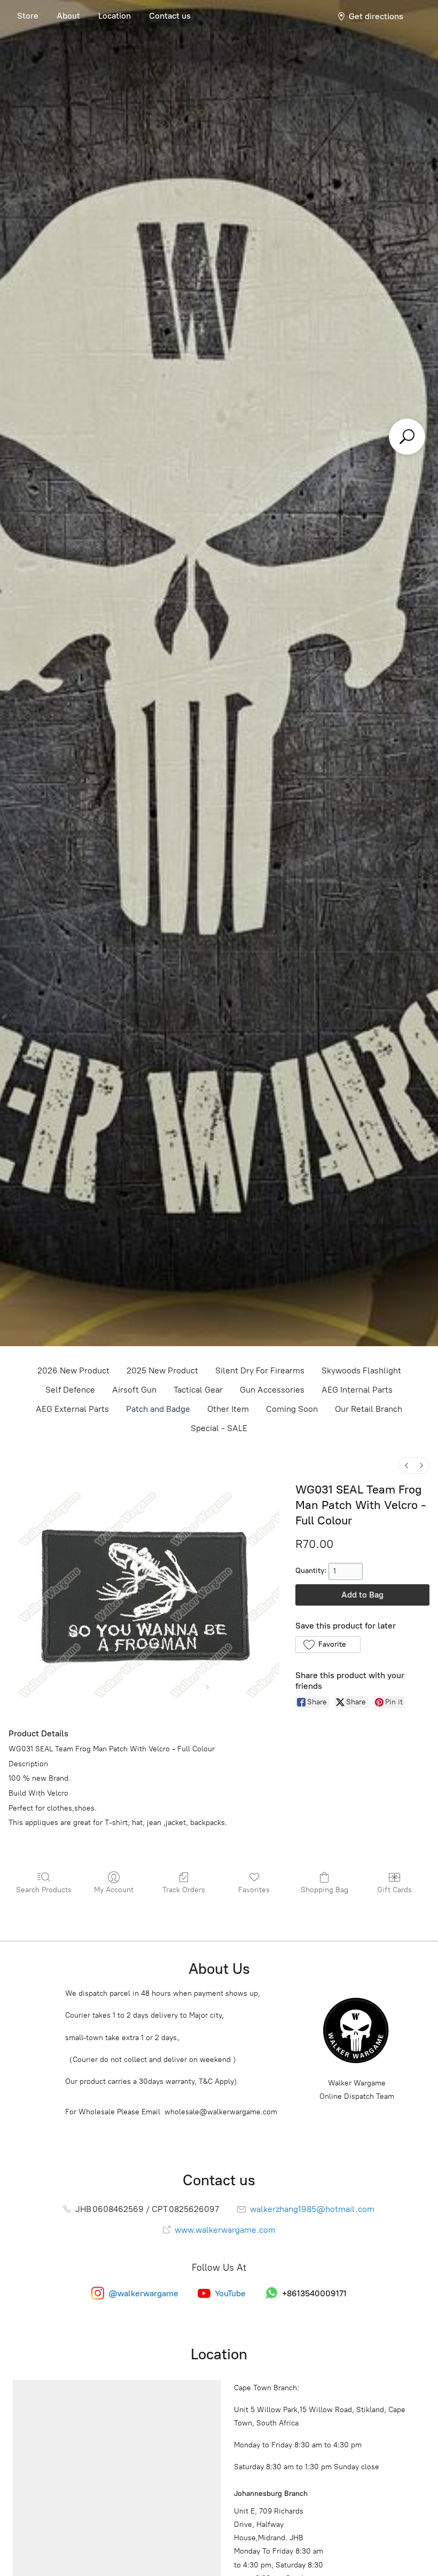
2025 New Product (162, 1370)
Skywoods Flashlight (361, 1370)
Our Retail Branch (369, 1409)
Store (28, 16)
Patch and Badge (158, 1409)
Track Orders (184, 1890)
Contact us (170, 16)
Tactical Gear (198, 1390)
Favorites (254, 1890)
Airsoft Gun (134, 1390)
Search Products (44, 1890)
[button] (328, 1645)
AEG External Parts (72, 1409)
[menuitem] (406, 1465)
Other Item (228, 1409)
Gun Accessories (272, 1390)
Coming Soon (292, 1409)
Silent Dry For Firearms (260, 1370)
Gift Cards (394, 1890)
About (68, 16)
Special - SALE (219, 1428)
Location (115, 16)
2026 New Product (73, 1370)
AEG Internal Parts (357, 1390)
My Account (114, 1890)
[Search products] (407, 437)
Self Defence (70, 1390)
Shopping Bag (324, 1890)
